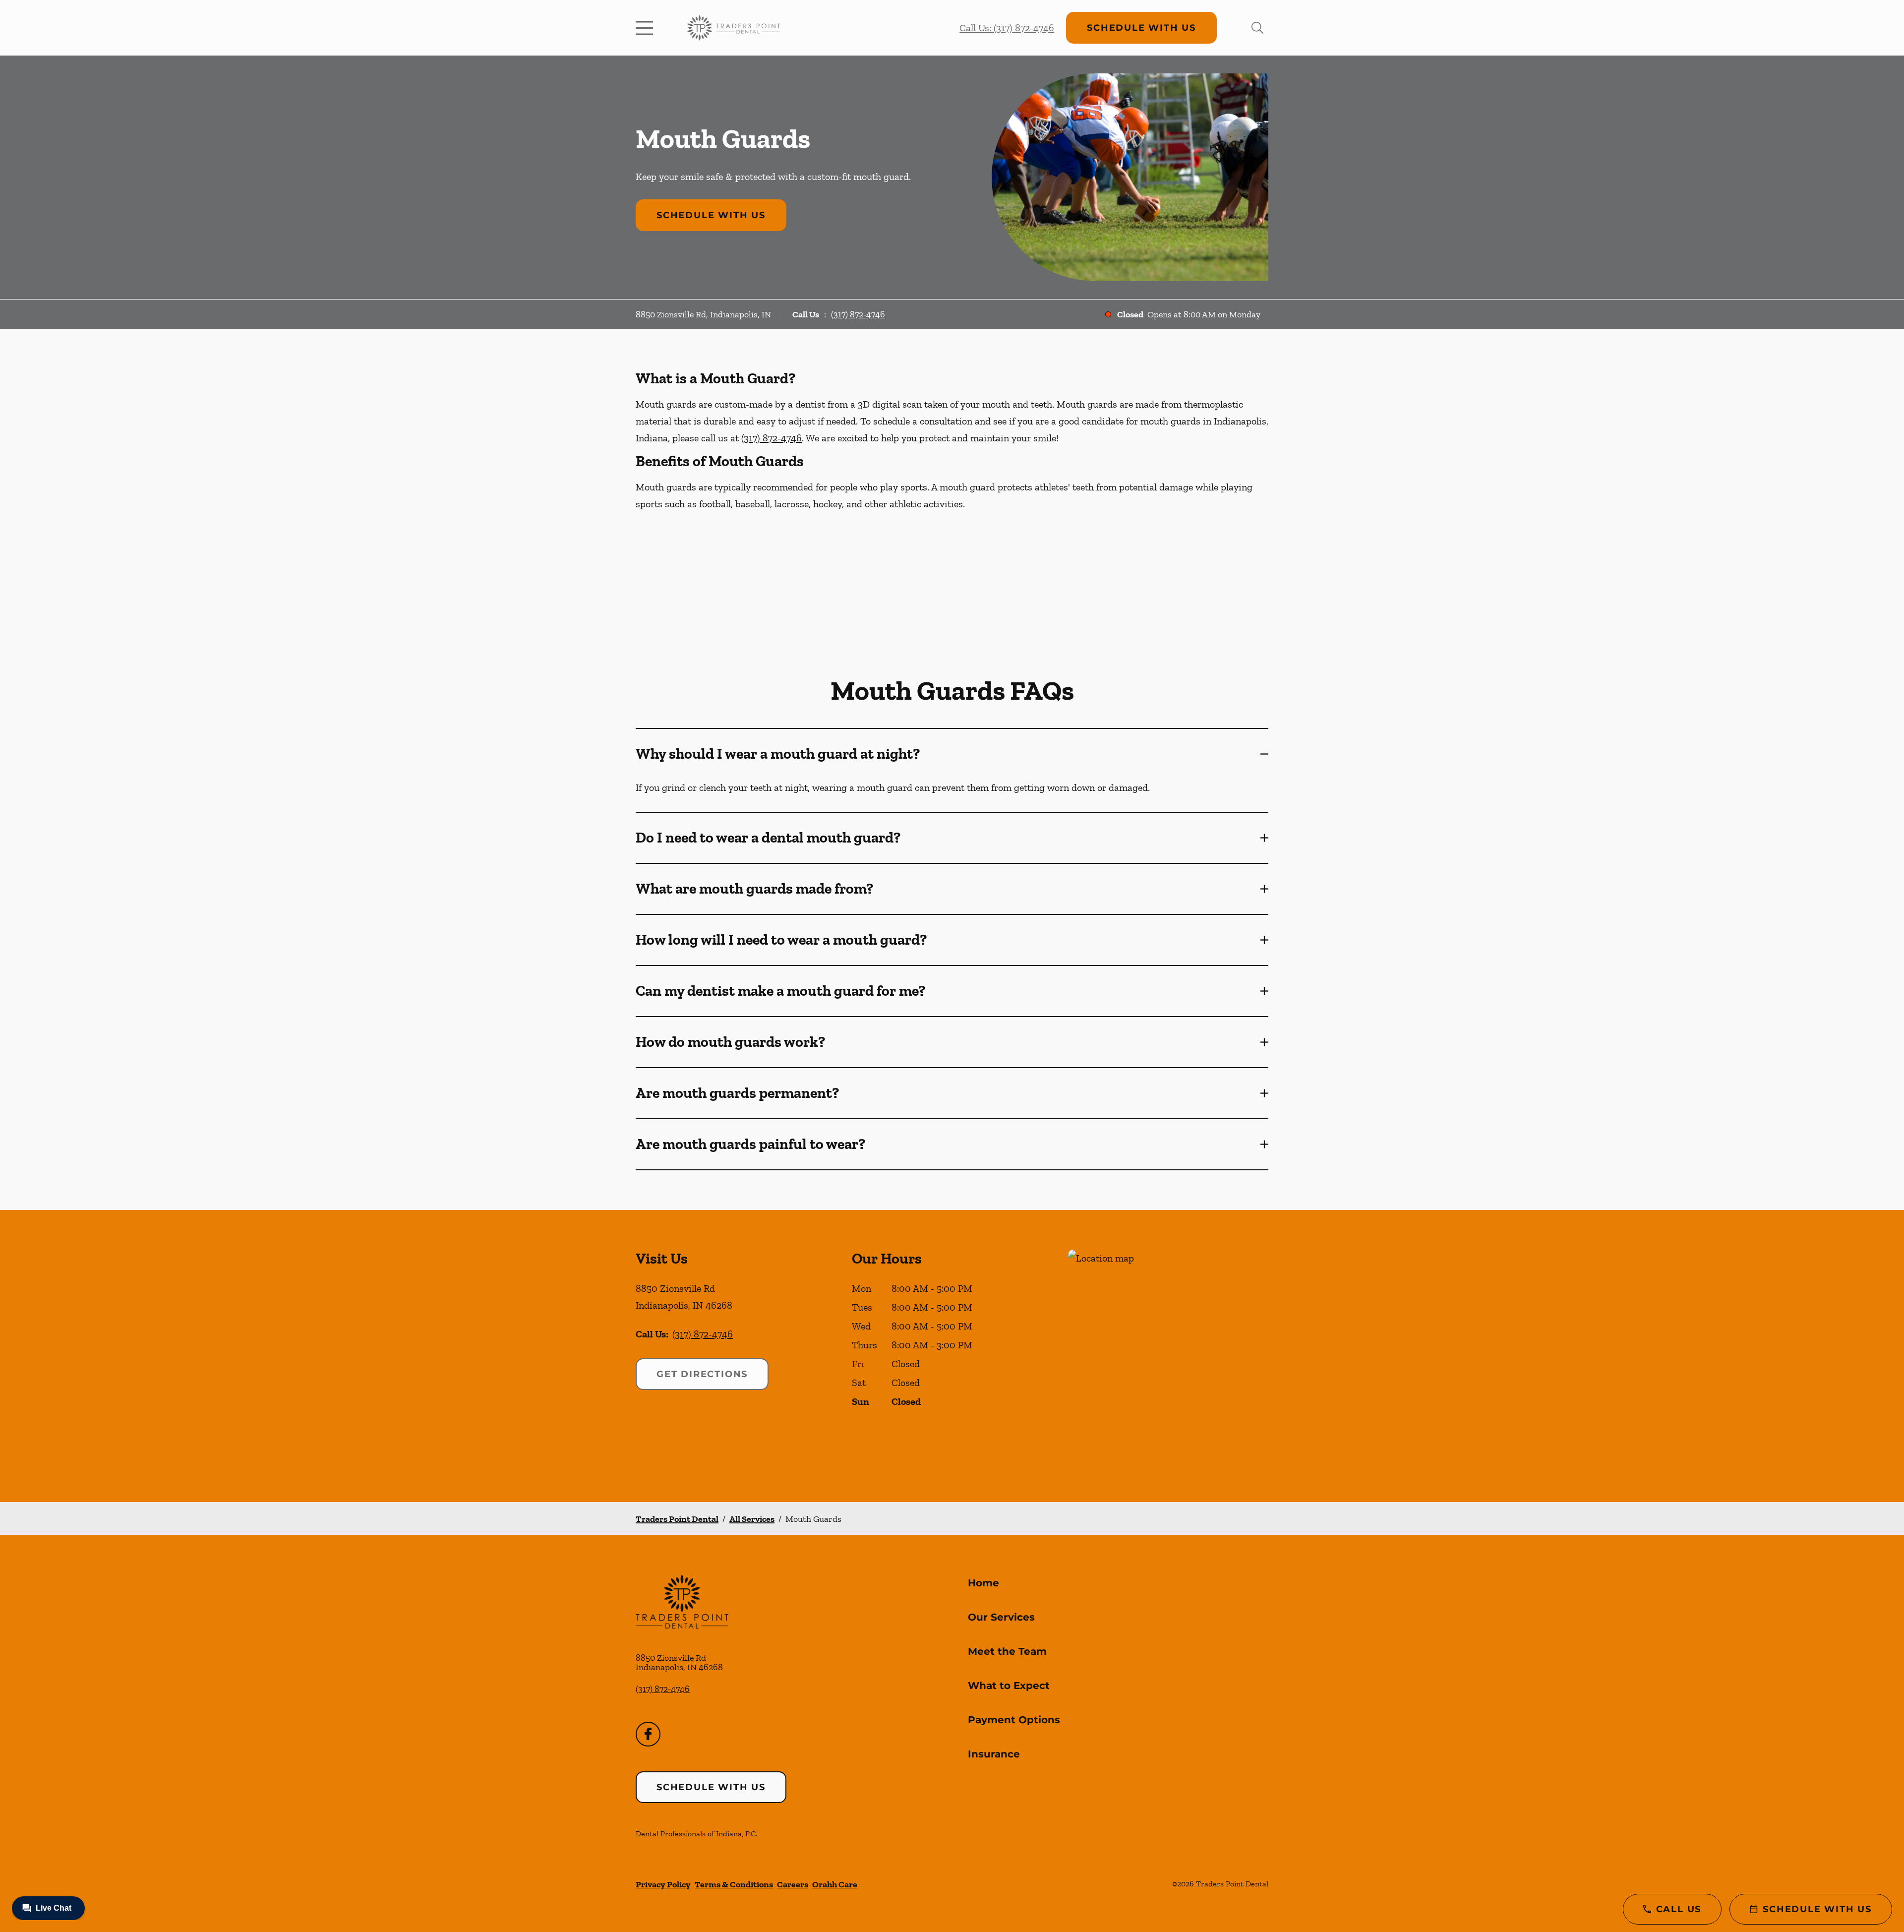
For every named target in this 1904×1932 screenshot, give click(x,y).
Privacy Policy (663, 1884)
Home (983, 1583)
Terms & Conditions (734, 1884)
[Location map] (1168, 1356)
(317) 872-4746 (858, 314)
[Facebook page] (648, 1734)
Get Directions (702, 1374)
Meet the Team (1007, 1651)
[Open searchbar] (1257, 28)
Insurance (994, 1754)
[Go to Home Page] (734, 28)
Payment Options (1014, 1720)
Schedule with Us (1141, 28)
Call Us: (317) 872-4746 (1007, 28)
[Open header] (647, 28)
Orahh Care (835, 1884)
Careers (793, 1884)
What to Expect (1009, 1686)
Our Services (1001, 1617)
